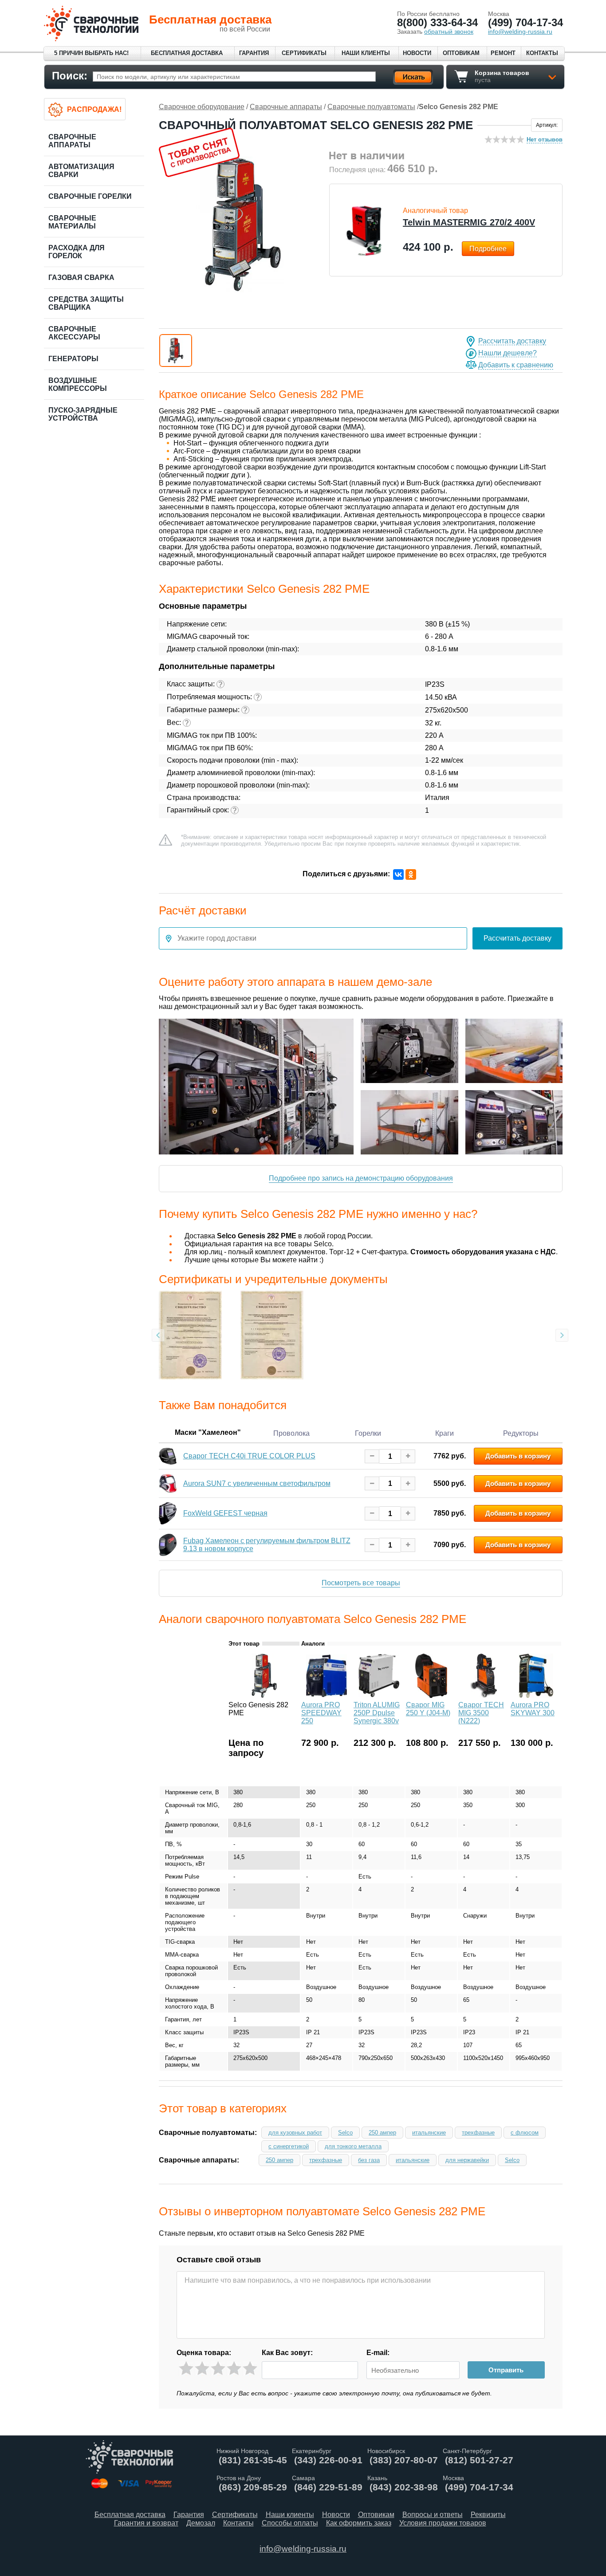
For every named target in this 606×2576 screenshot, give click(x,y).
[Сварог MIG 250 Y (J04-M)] (431, 1696)
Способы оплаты (290, 2523)
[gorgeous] (250, 2369)
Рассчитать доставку (512, 341)
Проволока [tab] (291, 1433)
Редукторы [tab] (521, 1433)
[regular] (218, 2369)
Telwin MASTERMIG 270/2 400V (469, 222)
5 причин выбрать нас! (91, 53)
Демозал (201, 2523)
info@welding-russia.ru (303, 2549)
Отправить (506, 2370)
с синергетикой (289, 2146)
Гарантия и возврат (146, 2523)
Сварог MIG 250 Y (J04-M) (428, 1709)
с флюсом (525, 2133)
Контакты (542, 53)
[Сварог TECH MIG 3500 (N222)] (484, 1696)
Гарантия (254, 53)
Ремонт (503, 53)
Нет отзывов (545, 140)
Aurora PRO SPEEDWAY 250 (321, 1713)
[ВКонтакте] (398, 874)
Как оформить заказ (359, 2523)
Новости (417, 53)
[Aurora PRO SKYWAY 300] (536, 1696)
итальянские (429, 2133)
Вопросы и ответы (433, 2515)
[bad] (186, 2369)
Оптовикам (461, 53)
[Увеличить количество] (408, 1456)
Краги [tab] (445, 1433)
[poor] (202, 2369)
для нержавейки (467, 2160)
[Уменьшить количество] (372, 1456)
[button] (176, 351)
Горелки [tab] (368, 1433)
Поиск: (70, 76)
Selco (345, 2133)
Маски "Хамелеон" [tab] (208, 1432)
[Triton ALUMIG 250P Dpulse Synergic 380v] (379, 1696)
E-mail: (378, 2353)
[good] (234, 2369)
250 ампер (382, 2133)
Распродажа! (94, 109)
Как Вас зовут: (287, 2353)
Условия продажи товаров (443, 2523)
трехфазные (478, 2133)
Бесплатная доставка (187, 53)
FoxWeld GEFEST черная (225, 1514)
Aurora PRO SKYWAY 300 (533, 1709)
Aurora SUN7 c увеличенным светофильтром (257, 1483)
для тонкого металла (353, 2146)
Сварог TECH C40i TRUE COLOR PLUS (249, 1456)
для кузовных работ (295, 2133)
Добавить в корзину (518, 1456)
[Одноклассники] (411, 874)
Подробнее (488, 249)
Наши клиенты (366, 53)
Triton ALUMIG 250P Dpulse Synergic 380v (377, 1713)
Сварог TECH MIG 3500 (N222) (481, 1713)
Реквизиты (488, 2515)
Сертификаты (304, 53)
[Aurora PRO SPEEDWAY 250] (327, 1696)
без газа (369, 2160)
